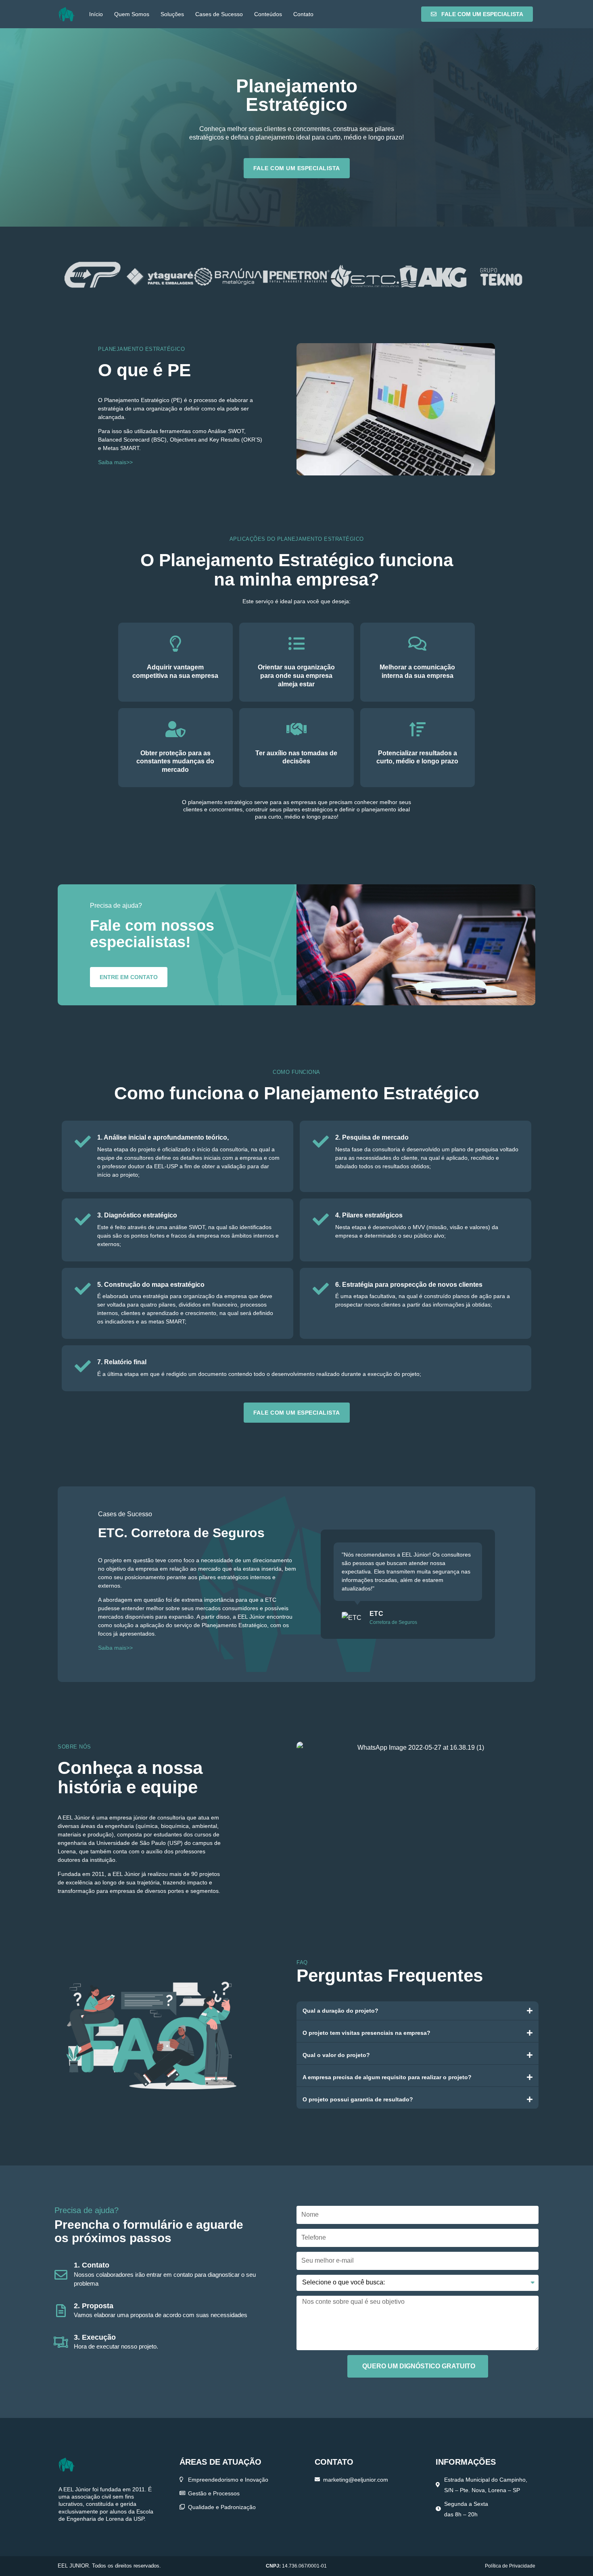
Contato (303, 14)
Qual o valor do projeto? (336, 2055)
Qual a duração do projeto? (340, 2011)
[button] (418, 2011)
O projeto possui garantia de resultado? (358, 2099)
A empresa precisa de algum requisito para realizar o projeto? (387, 2077)
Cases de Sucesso (219, 14)
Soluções (172, 14)
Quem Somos (132, 14)
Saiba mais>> (115, 462)
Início (96, 14)
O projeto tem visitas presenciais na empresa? (366, 2033)
